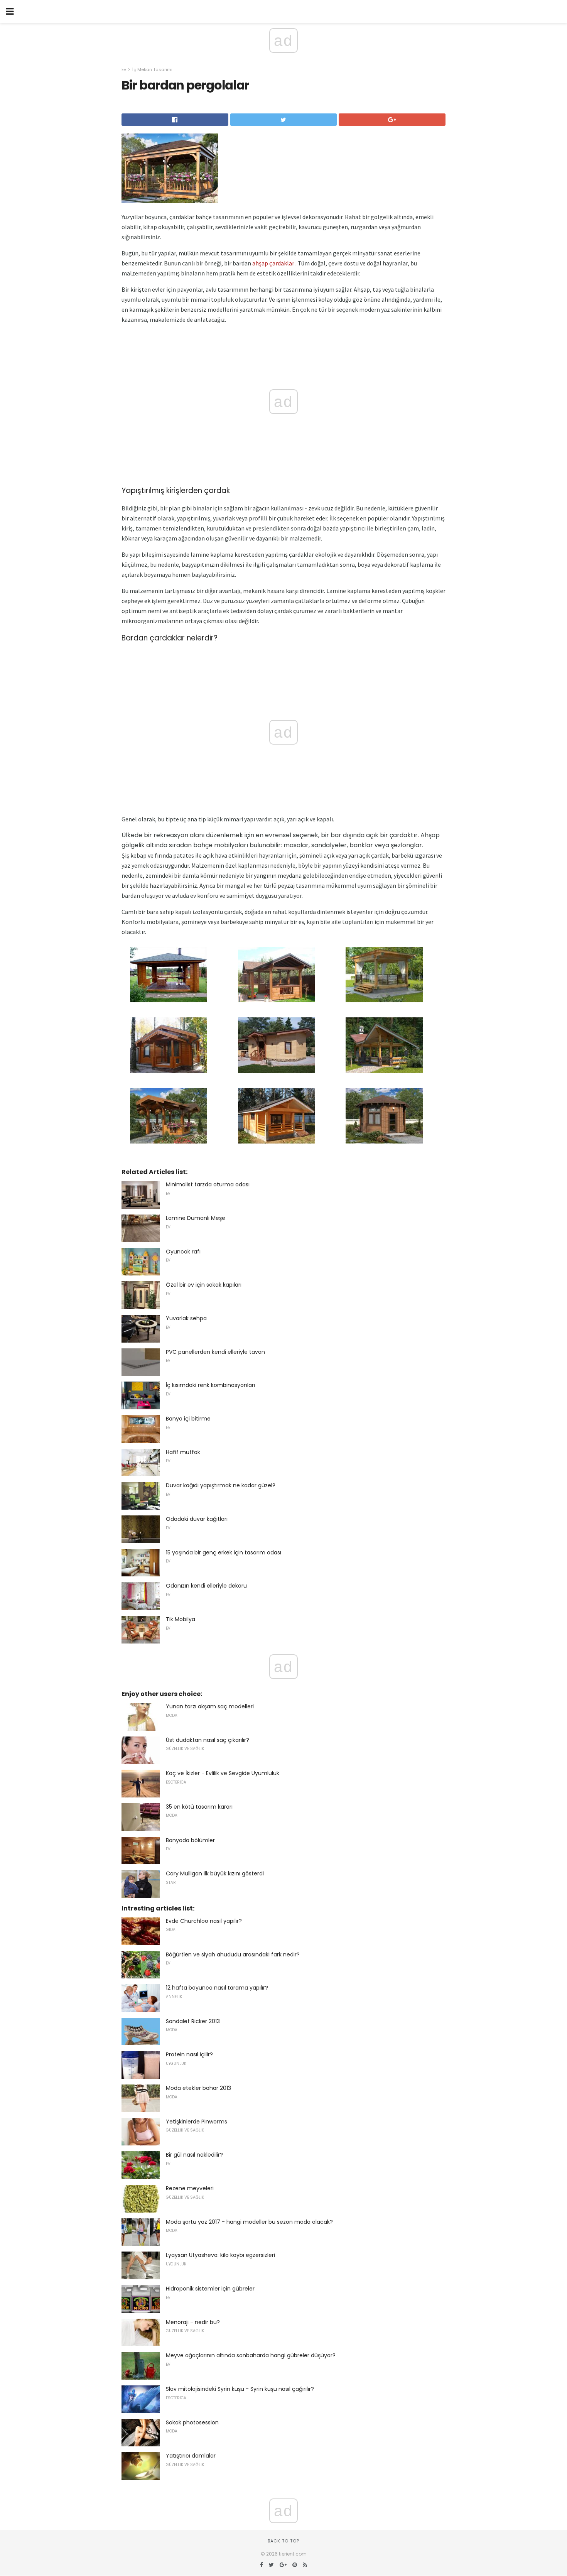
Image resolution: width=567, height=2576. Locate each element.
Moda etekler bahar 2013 (198, 2088)
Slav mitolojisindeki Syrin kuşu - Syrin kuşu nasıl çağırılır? (240, 2389)
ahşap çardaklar (273, 263)
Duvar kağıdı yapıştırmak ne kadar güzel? (221, 1485)
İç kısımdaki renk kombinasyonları (210, 1385)
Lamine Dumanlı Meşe (196, 1218)
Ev (124, 69)
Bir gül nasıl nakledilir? (194, 2155)
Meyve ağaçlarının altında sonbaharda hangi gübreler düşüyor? (251, 2355)
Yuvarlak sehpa (186, 1318)
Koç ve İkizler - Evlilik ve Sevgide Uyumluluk (223, 1773)
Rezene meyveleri (190, 2188)
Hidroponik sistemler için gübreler (210, 2289)
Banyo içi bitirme (188, 1419)
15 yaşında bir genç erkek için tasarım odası (224, 1552)
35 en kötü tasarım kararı (199, 1807)
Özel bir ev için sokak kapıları (204, 1285)
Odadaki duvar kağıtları (197, 1519)
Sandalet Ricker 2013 (193, 2021)
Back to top (283, 2541)
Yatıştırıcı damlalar (191, 2456)
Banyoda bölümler (190, 1840)
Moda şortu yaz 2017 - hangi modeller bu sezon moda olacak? (249, 2222)
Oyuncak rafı (183, 1252)
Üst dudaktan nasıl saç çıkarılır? (208, 1740)
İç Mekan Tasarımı (152, 69)
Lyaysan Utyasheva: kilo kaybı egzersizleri (220, 2255)
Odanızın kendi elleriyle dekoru (206, 1586)
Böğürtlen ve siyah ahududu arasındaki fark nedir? (233, 1954)
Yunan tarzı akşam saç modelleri (210, 1706)
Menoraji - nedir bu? (193, 2322)
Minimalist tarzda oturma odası (208, 1184)
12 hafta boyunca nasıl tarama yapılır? (217, 1988)
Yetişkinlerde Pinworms (197, 2122)
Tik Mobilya (181, 1619)
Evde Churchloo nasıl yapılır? (204, 1921)
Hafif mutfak (183, 1452)
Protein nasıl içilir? (189, 2054)
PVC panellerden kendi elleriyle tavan (215, 1352)
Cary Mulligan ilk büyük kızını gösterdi (215, 1873)
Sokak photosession (192, 2422)
